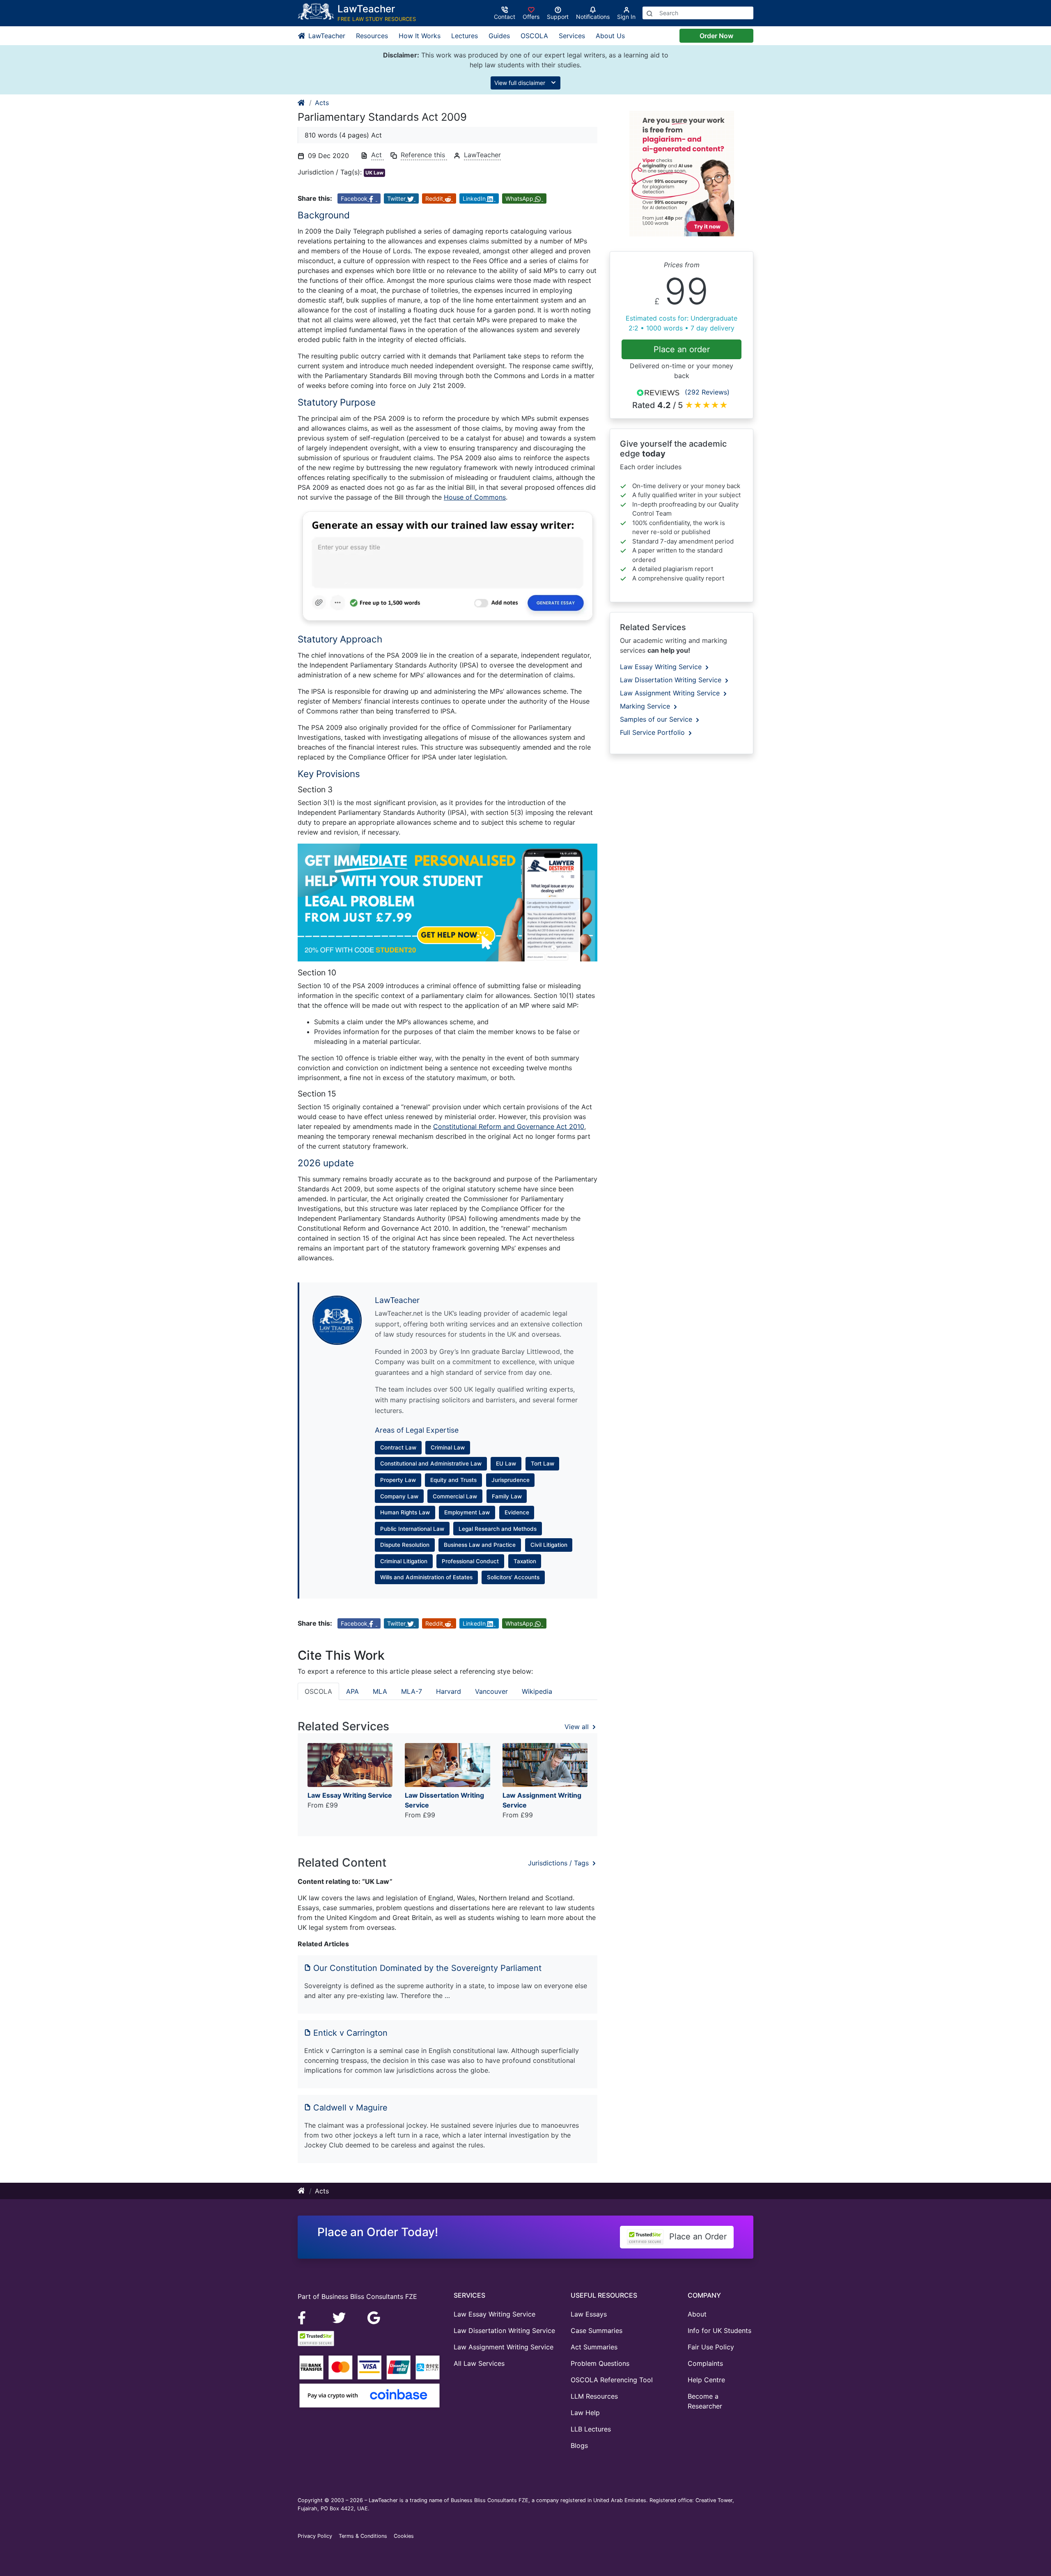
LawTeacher (326, 36)
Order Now (716, 36)
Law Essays (589, 2314)
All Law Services (479, 2363)
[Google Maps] (374, 2317)
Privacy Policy (315, 2536)
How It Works (420, 36)
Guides (499, 36)
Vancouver (491, 1691)
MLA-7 (412, 1691)
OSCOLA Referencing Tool (612, 2380)
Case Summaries (597, 2331)
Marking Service (646, 706)
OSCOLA (534, 36)
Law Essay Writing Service (662, 667)
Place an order (682, 349)
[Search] (649, 13)
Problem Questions (600, 2363)
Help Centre (706, 2380)
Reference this (424, 155)
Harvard (449, 1691)
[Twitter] (340, 2317)
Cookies (404, 2536)
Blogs (579, 2445)
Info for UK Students (719, 2331)
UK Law (374, 173)
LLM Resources (594, 2396)
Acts (322, 103)
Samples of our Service (657, 719)
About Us (610, 36)
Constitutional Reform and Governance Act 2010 (509, 1126)
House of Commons (475, 497)
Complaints (705, 2363)
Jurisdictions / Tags (559, 1863)
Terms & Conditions (363, 2536)
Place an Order (697, 2237)
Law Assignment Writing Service (671, 693)
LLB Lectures (591, 2429)
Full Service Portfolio (653, 732)
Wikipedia (537, 1691)
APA (352, 1691)
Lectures (465, 36)
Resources (372, 36)
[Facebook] (305, 2317)
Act (377, 155)
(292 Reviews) (707, 392)
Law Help (585, 2413)
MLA (380, 1691)
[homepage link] (302, 103)
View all (578, 1727)
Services (572, 36)
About (697, 2314)
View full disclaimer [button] (521, 83)
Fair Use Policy (711, 2347)
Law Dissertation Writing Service (672, 680)
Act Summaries (594, 2347)
